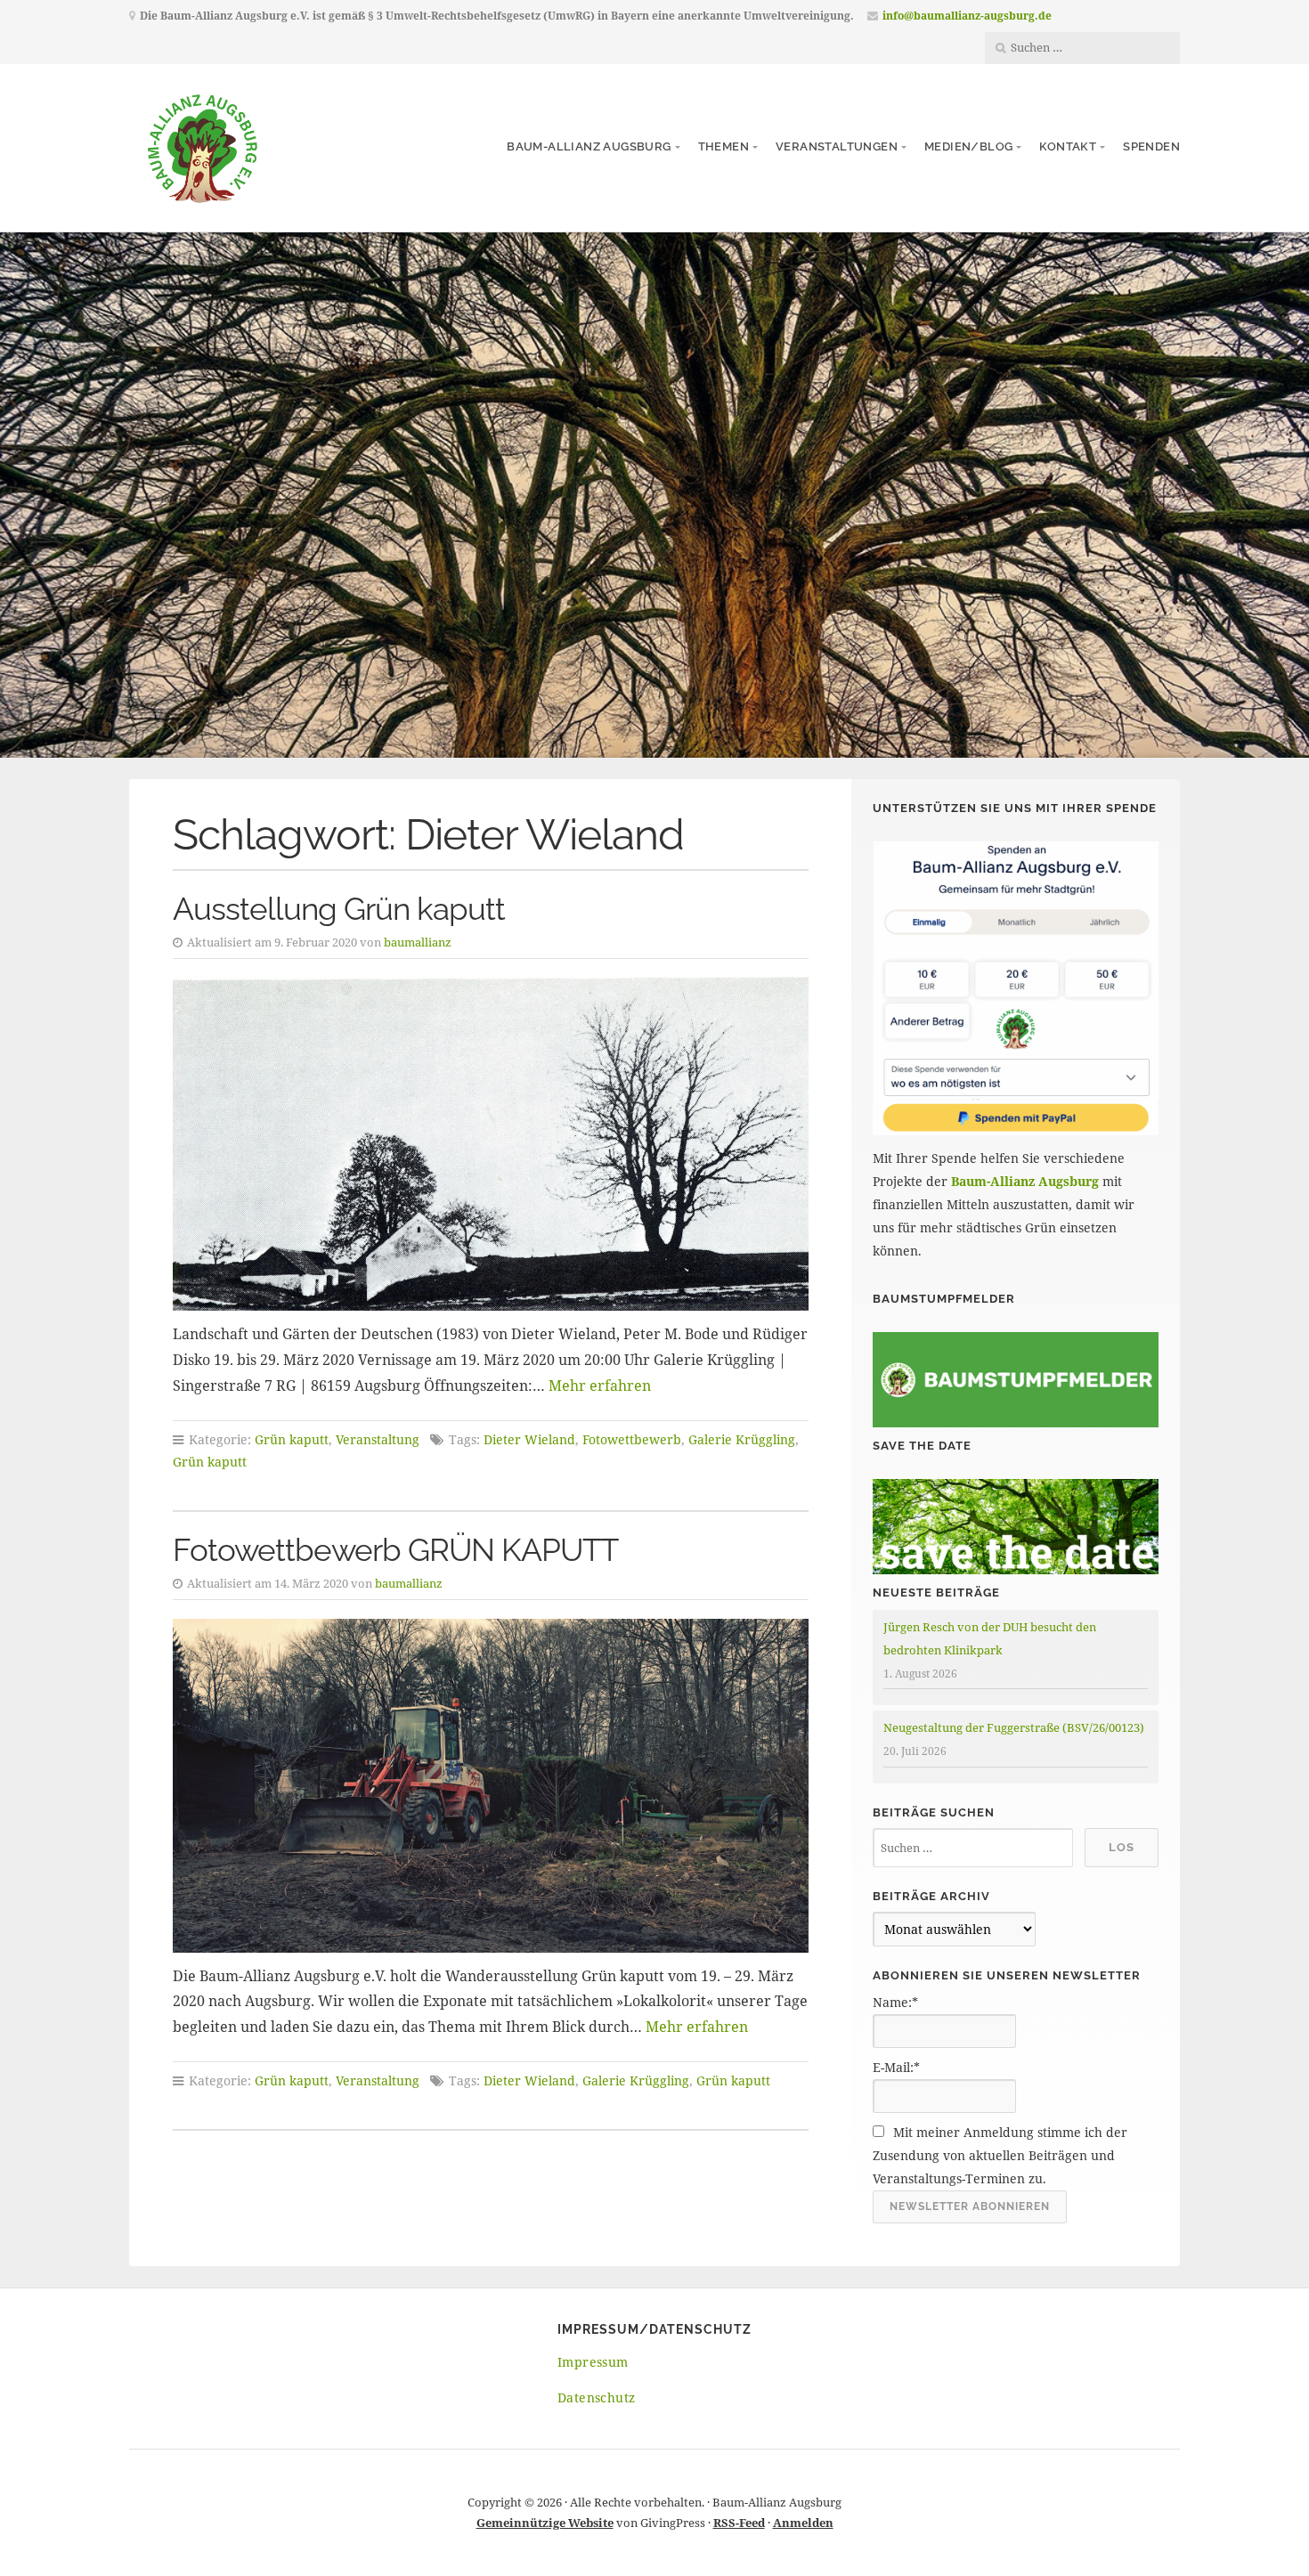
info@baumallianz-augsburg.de (967, 16)
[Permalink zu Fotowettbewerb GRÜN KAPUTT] (491, 1786)
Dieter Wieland (529, 1439)
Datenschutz (596, 2397)
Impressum (593, 2362)
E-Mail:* (896, 2067)
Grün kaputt (292, 1439)
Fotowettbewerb (632, 1439)
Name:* (895, 2002)
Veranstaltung (378, 1439)
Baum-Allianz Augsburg (589, 146)
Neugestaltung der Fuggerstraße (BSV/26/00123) (1014, 1727)
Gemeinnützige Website (545, 2523)
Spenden (1151, 146)
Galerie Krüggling (742, 1439)
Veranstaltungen (837, 146)
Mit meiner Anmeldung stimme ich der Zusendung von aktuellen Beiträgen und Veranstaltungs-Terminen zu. (1000, 2155)
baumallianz (418, 942)
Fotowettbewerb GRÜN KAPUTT (395, 1550)
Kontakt (1068, 146)
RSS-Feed (739, 2523)
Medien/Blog (968, 146)
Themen (724, 146)
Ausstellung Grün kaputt (339, 909)
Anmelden (803, 2523)
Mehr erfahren (600, 1386)
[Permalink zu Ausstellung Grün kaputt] (491, 1144)
